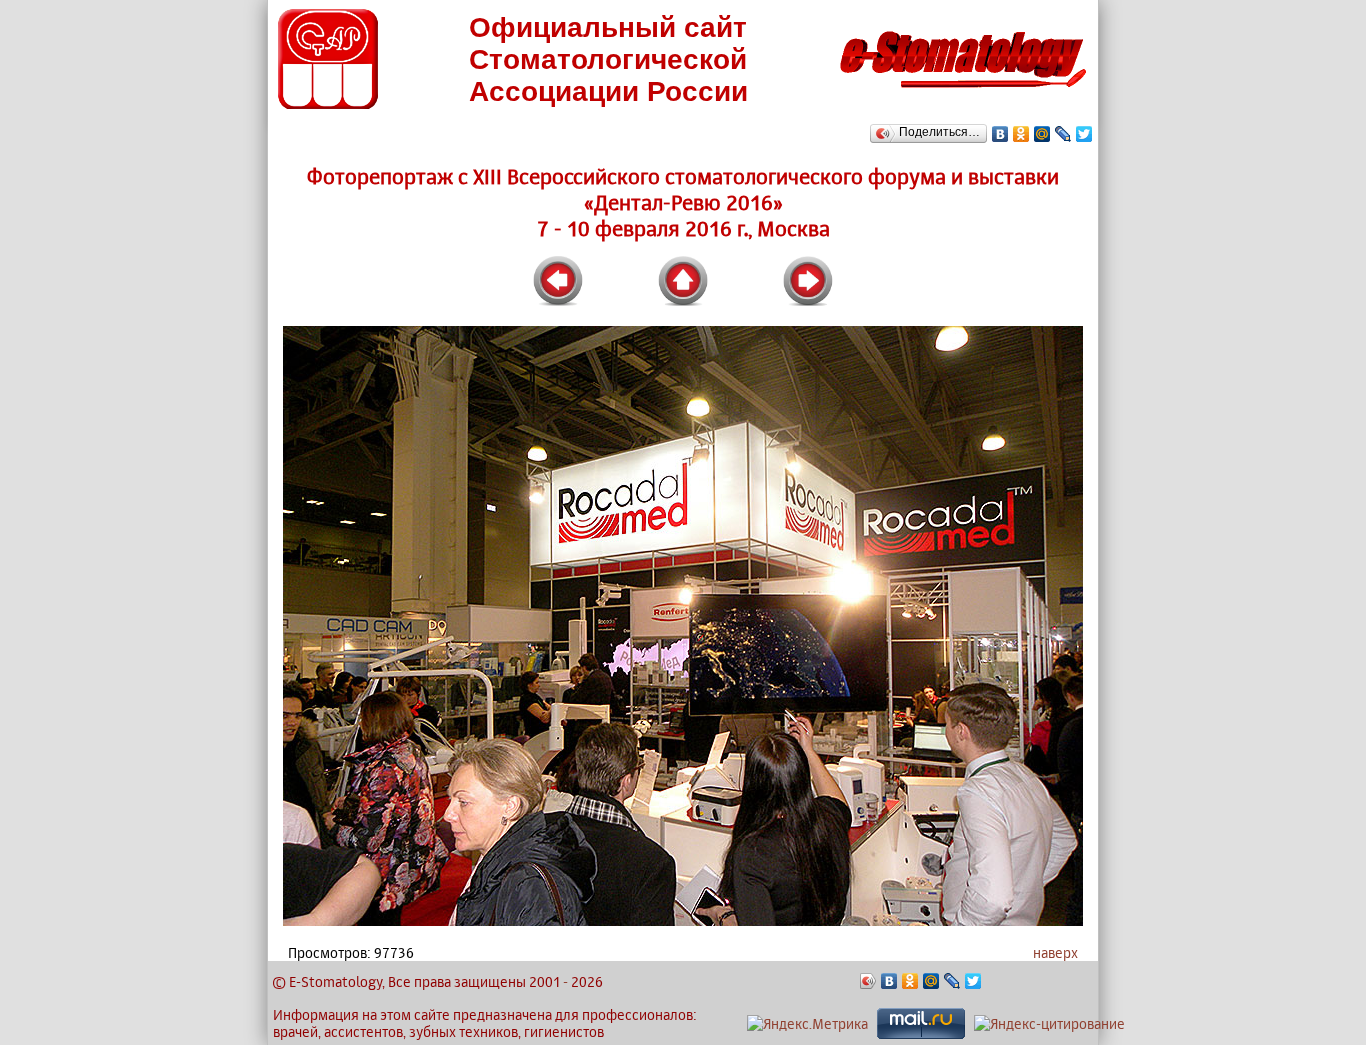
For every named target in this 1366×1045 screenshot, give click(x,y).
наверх (1055, 952)
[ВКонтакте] (1000, 134)
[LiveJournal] (1063, 134)
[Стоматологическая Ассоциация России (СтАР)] (328, 103)
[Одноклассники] (1021, 134)
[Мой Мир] (1042, 134)
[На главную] (963, 93)
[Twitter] (1084, 134)
